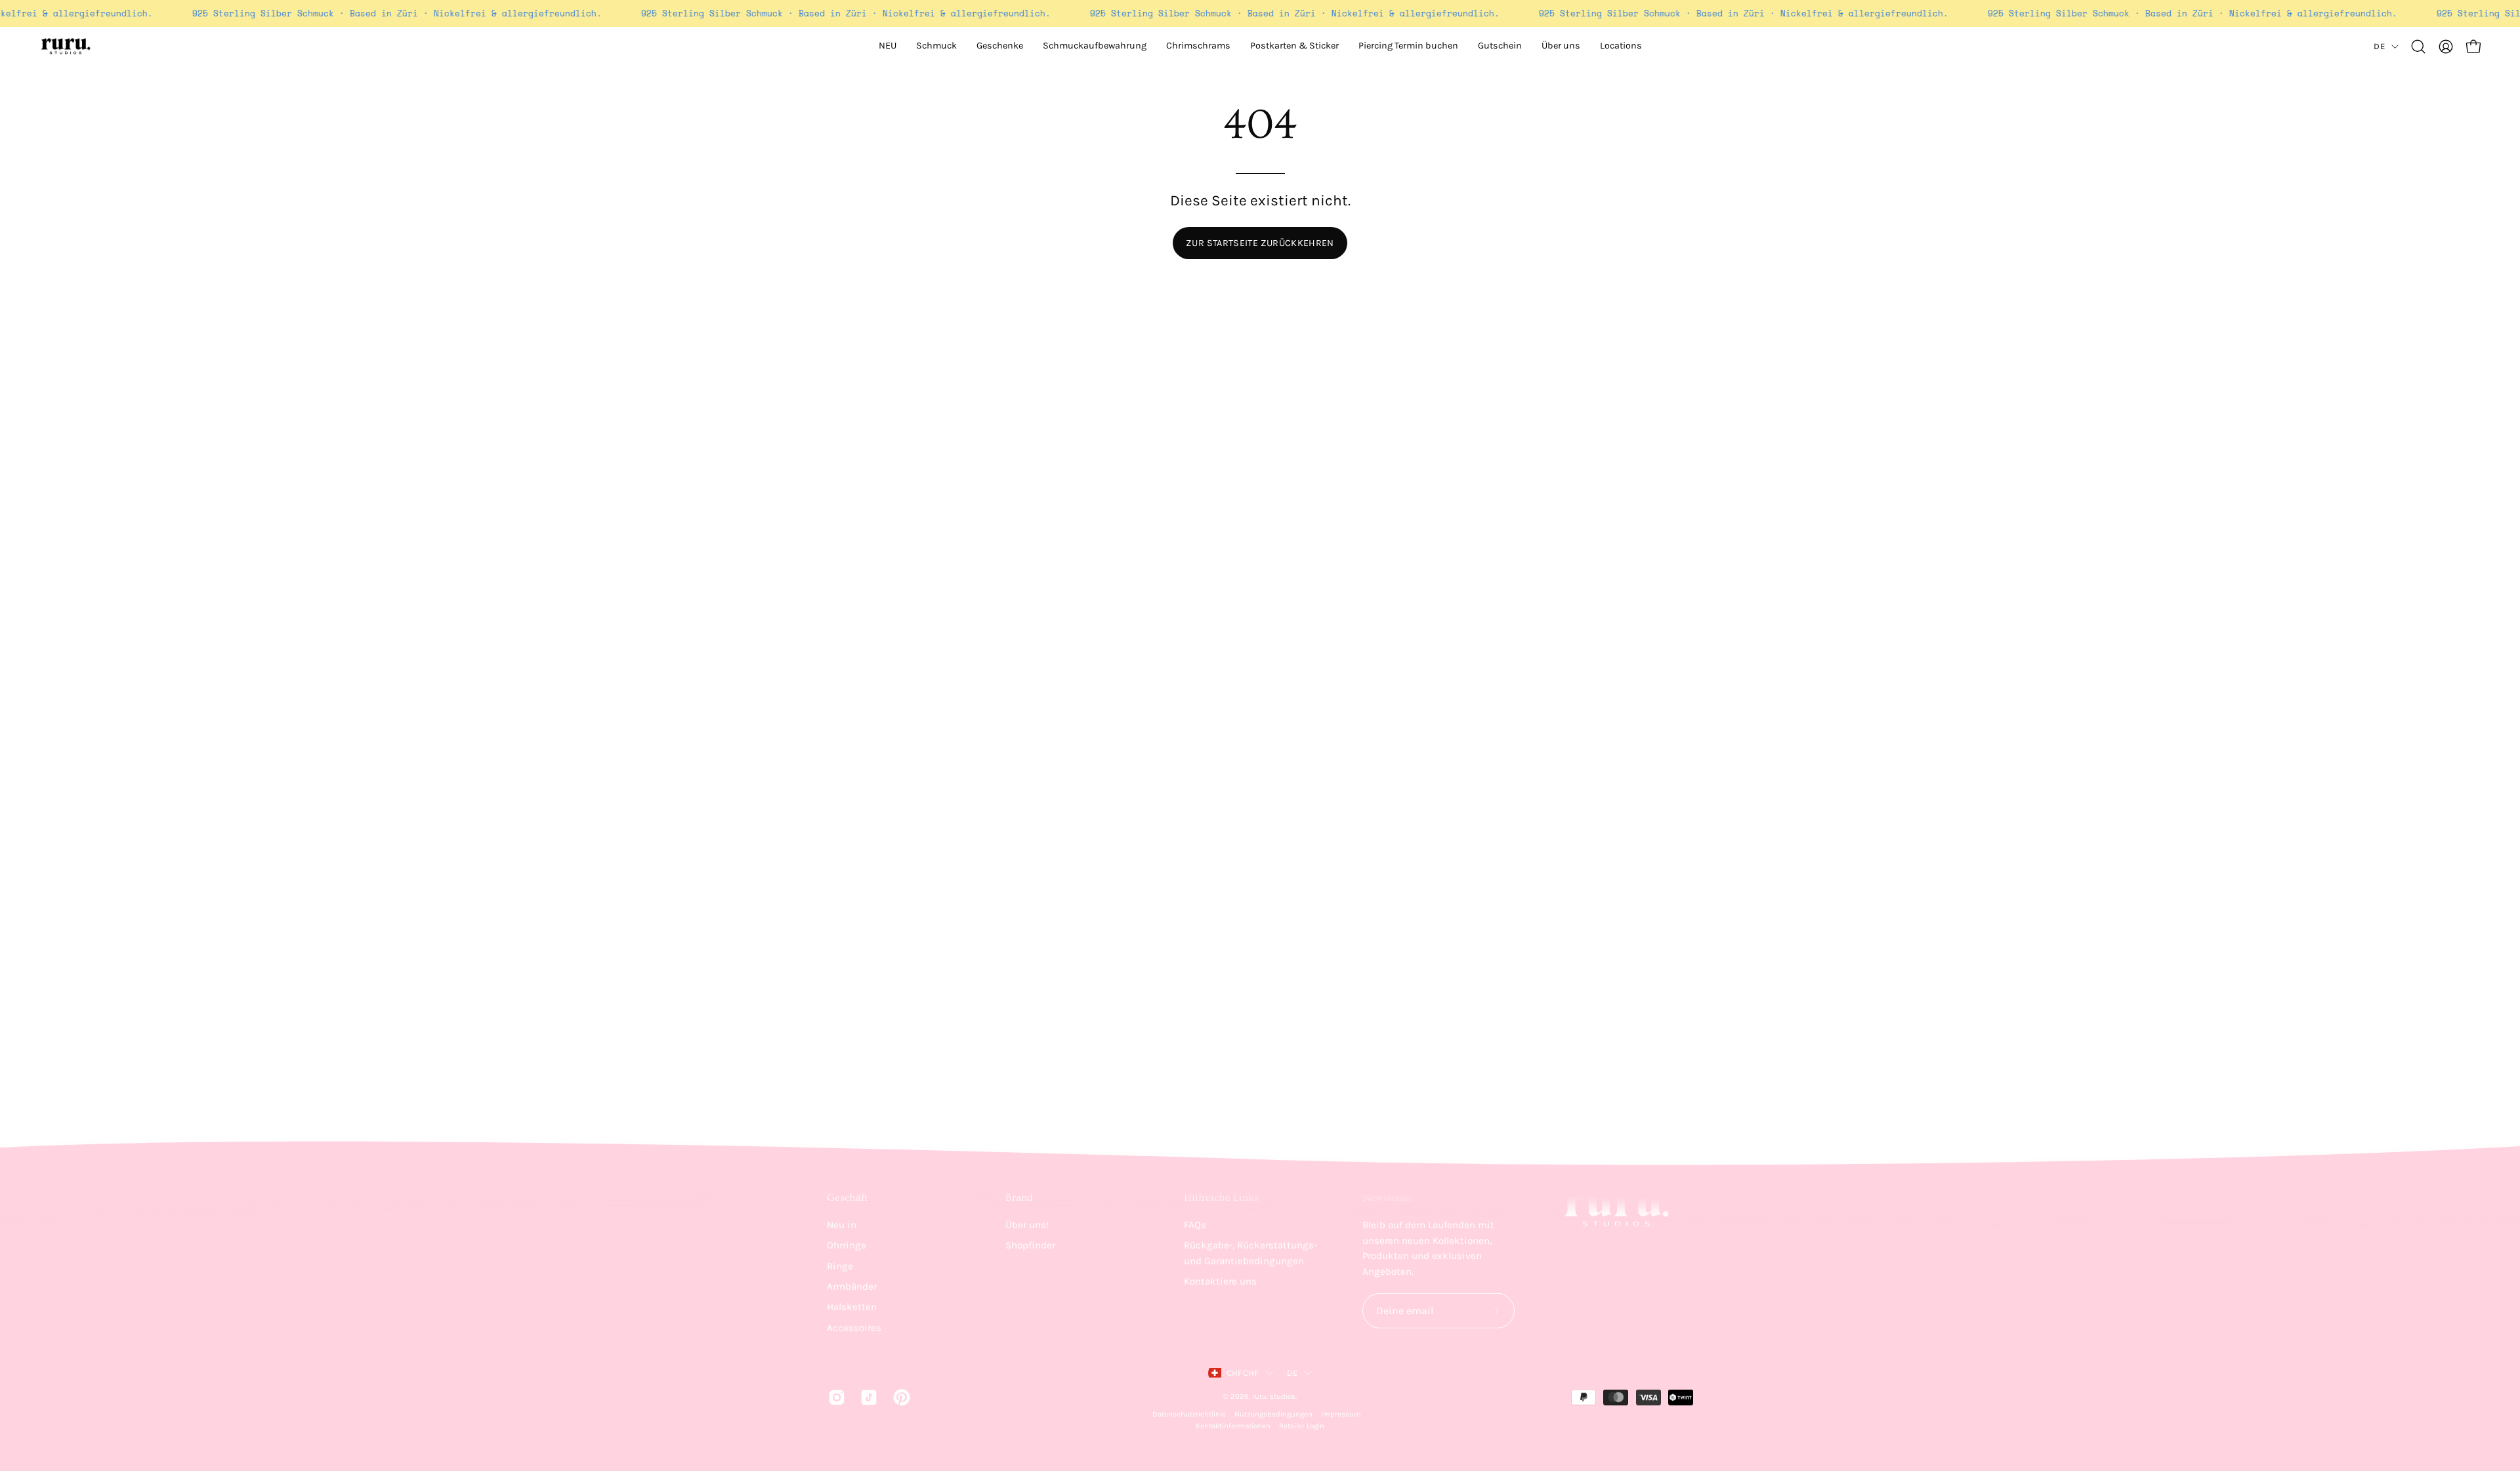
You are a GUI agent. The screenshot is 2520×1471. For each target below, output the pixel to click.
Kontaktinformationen (1233, 1426)
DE (2379, 46)
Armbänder (852, 1287)
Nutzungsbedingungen (1273, 1414)
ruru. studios (1274, 1396)
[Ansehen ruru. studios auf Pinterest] (899, 1397)
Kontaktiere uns (1220, 1281)
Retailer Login (1302, 1426)
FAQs (1195, 1225)
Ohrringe (847, 1245)
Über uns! (1027, 1225)
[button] (1561, 47)
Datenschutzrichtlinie (1189, 1414)
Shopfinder (1030, 1245)
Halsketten (852, 1307)
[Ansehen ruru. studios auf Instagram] (834, 1397)
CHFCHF (1243, 1373)
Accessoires (854, 1327)
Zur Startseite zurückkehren (1260, 243)
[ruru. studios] (66, 47)
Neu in (842, 1225)
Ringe (840, 1266)
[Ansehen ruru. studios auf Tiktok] (867, 1397)
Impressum (1341, 1414)
